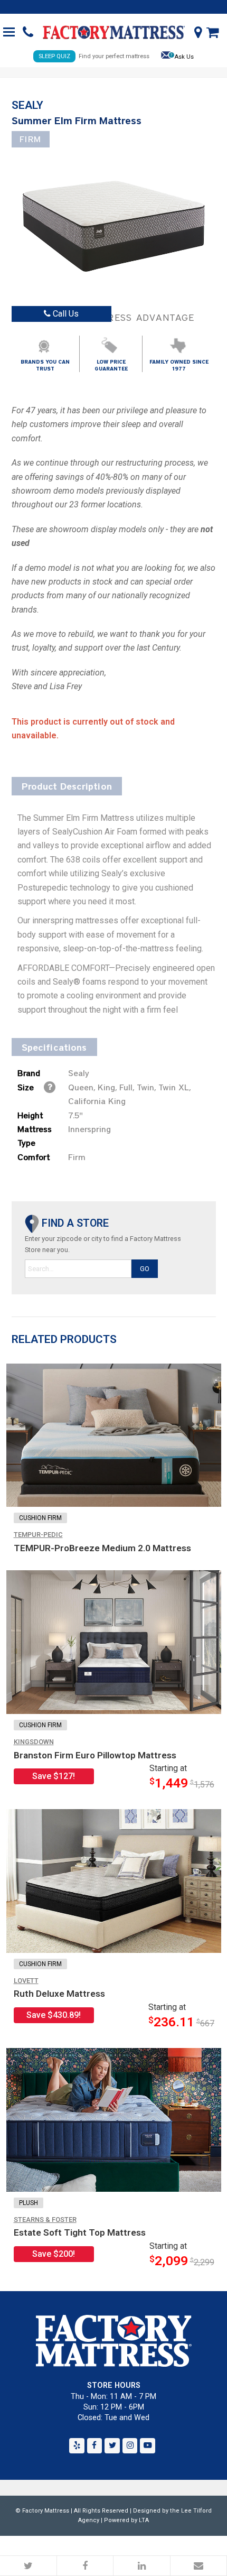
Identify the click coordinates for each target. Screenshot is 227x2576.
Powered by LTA (126, 2520)
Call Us (65, 314)
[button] (9, 32)
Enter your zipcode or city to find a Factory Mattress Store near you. (103, 1244)
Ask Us (184, 57)
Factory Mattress (46, 2511)
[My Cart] (217, 32)
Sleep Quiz (54, 56)
